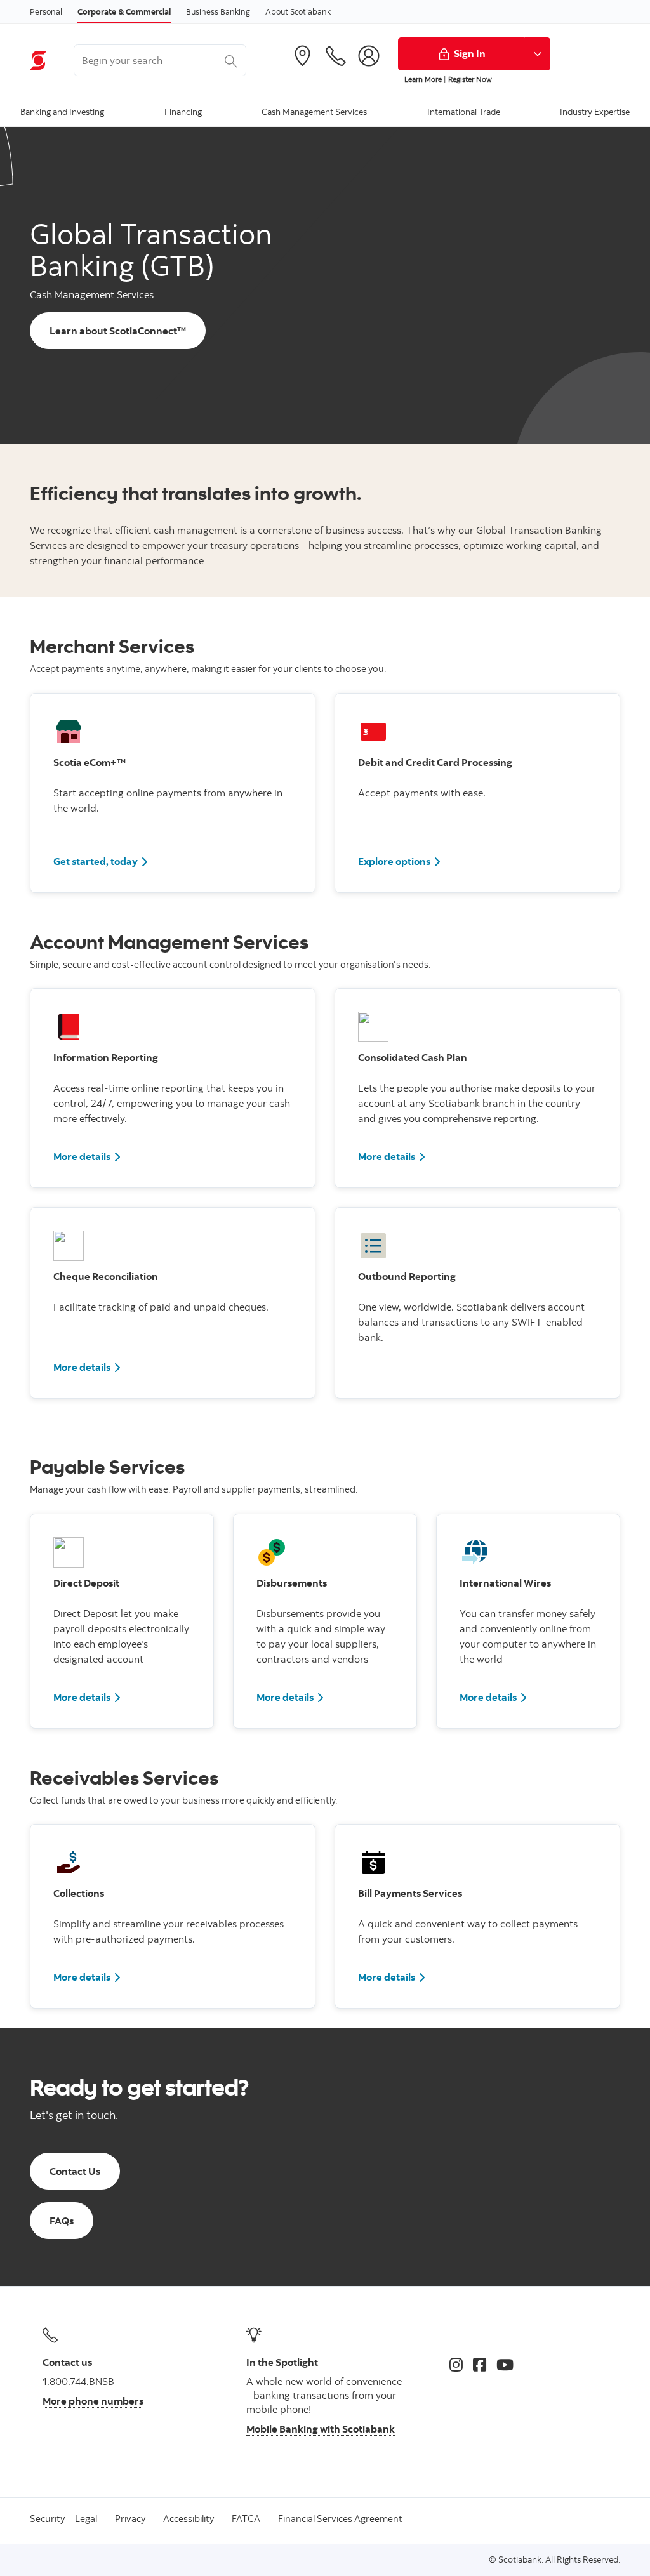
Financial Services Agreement (340, 2519)
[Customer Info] (369, 56)
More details (82, 1156)
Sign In (470, 53)
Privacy (130, 2519)
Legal (86, 2519)
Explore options (394, 861)
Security (47, 2519)
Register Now (470, 79)
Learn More (423, 79)
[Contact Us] (336, 56)
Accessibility (189, 2519)
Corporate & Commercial (124, 11)
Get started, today (96, 861)
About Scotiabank (298, 11)
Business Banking (218, 11)
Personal (46, 11)
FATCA (246, 2519)
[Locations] (302, 56)
